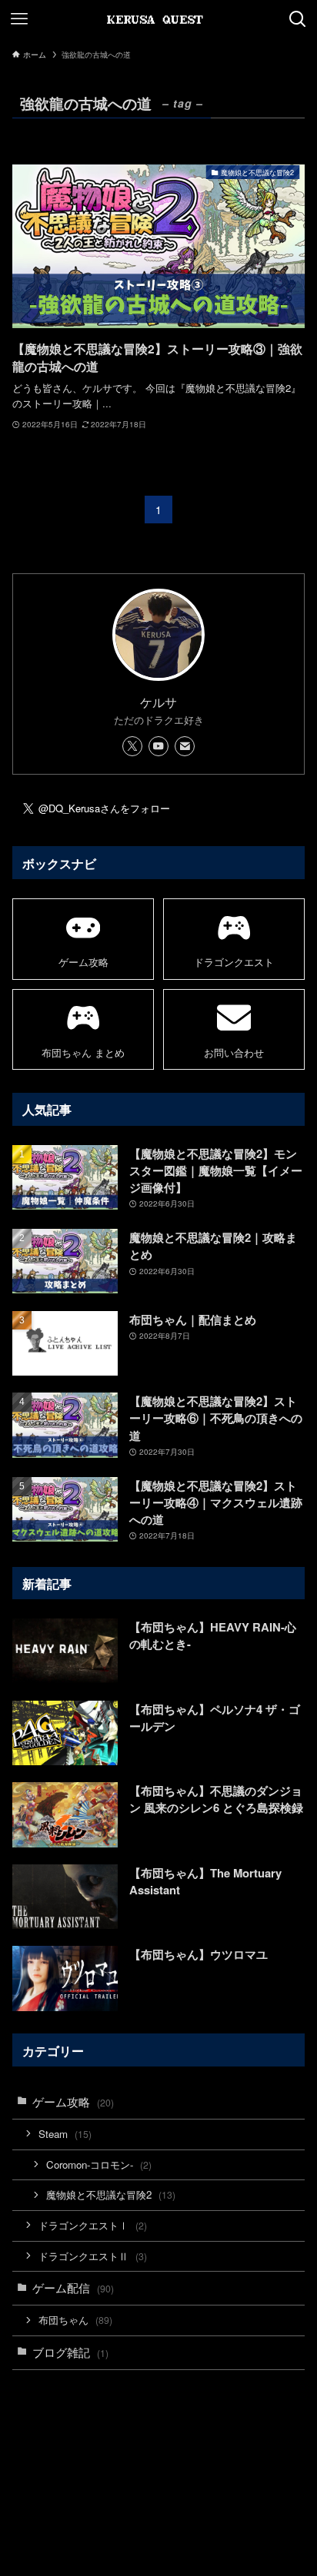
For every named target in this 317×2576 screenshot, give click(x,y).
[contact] (185, 746)
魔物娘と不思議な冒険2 (111, 2194)
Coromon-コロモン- (99, 2164)
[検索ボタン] (298, 19)
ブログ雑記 (70, 2352)
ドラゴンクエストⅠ (93, 2225)
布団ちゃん (75, 2320)
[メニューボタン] (19, 19)
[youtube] (158, 746)
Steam (65, 2134)
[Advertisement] (159, 2431)
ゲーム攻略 (73, 2101)
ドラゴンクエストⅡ (93, 2256)
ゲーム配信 (73, 2287)
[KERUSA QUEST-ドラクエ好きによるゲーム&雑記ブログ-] (158, 19)
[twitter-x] (132, 746)
